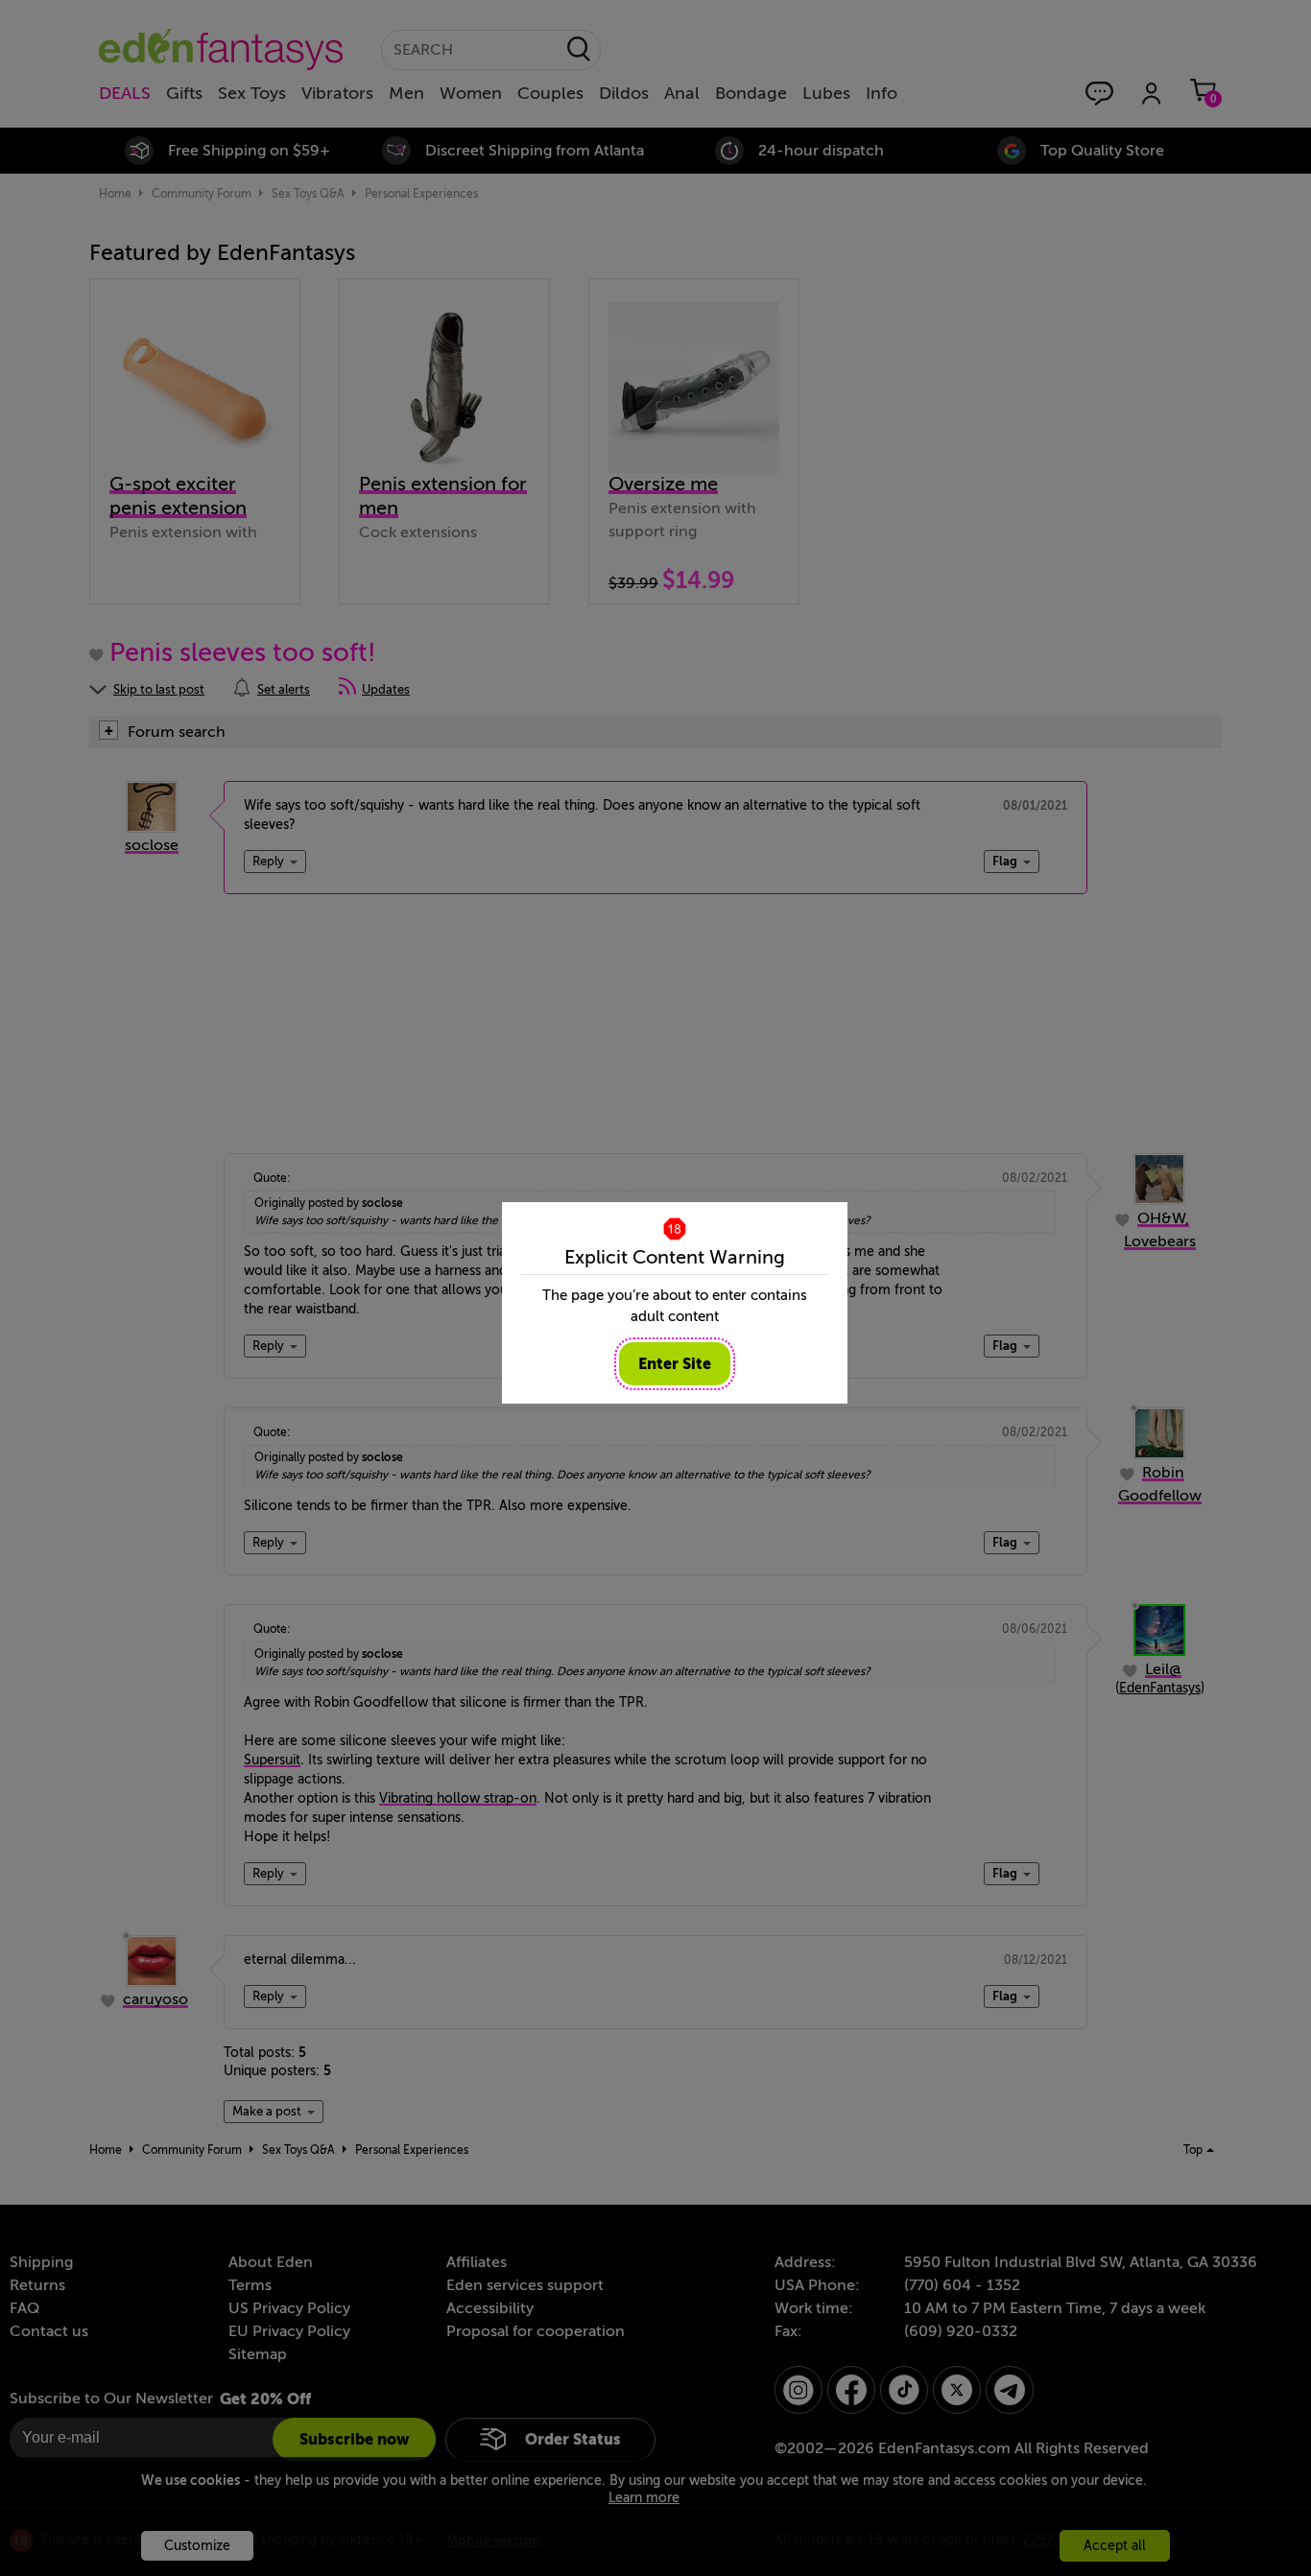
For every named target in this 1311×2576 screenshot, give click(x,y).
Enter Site (675, 1364)
